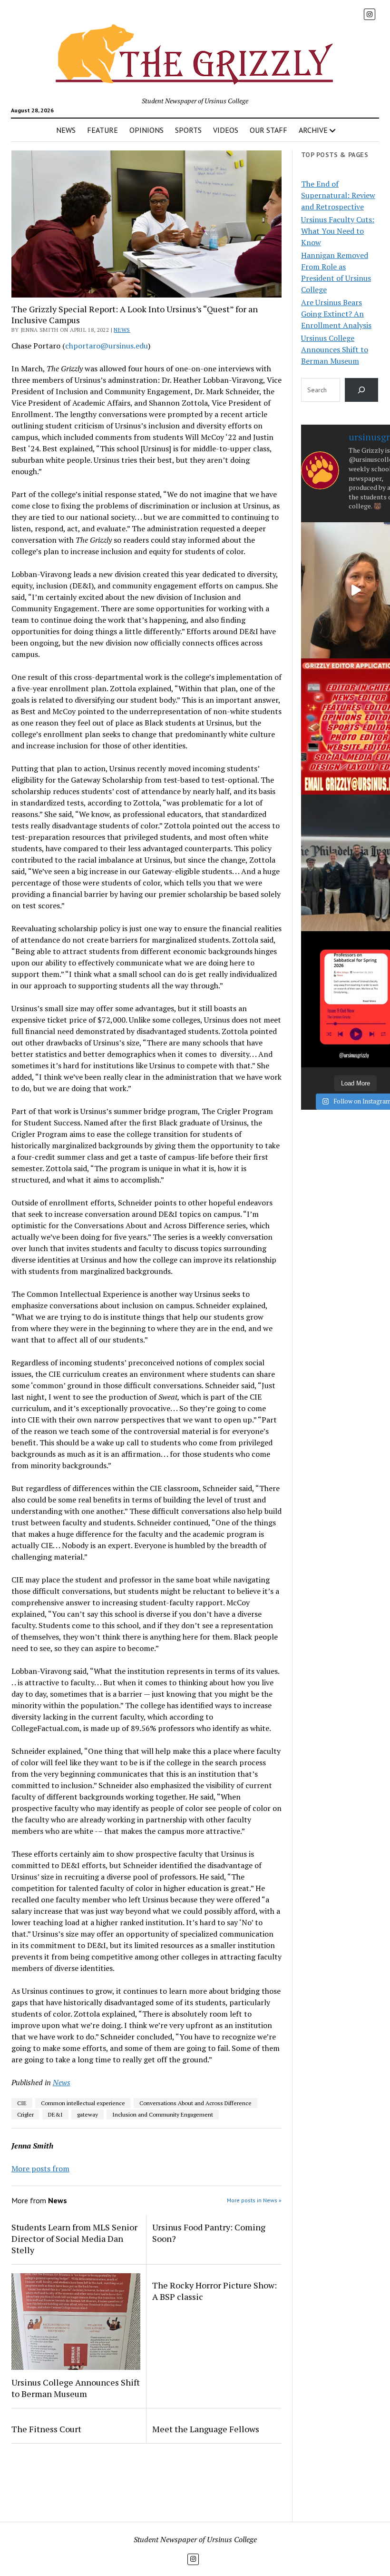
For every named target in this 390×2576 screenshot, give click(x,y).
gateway (88, 2114)
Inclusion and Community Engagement (163, 2114)
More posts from (40, 2168)
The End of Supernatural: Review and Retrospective (338, 195)
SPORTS (188, 130)
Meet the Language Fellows (206, 2429)
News (122, 330)
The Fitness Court (46, 2429)
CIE (22, 2103)
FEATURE (102, 130)
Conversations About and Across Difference (195, 2103)
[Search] (362, 390)
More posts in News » (254, 2200)
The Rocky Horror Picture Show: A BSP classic (214, 2291)
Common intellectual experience (83, 2103)
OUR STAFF (268, 130)
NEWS (66, 130)
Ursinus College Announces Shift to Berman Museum (76, 2388)
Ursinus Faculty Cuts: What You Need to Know (338, 231)
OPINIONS (146, 130)
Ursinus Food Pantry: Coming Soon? (209, 2233)
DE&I (55, 2114)
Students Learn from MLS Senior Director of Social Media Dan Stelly (74, 2238)
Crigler (25, 2114)
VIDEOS (226, 130)
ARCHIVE (313, 130)
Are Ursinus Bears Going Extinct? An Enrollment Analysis (336, 314)
